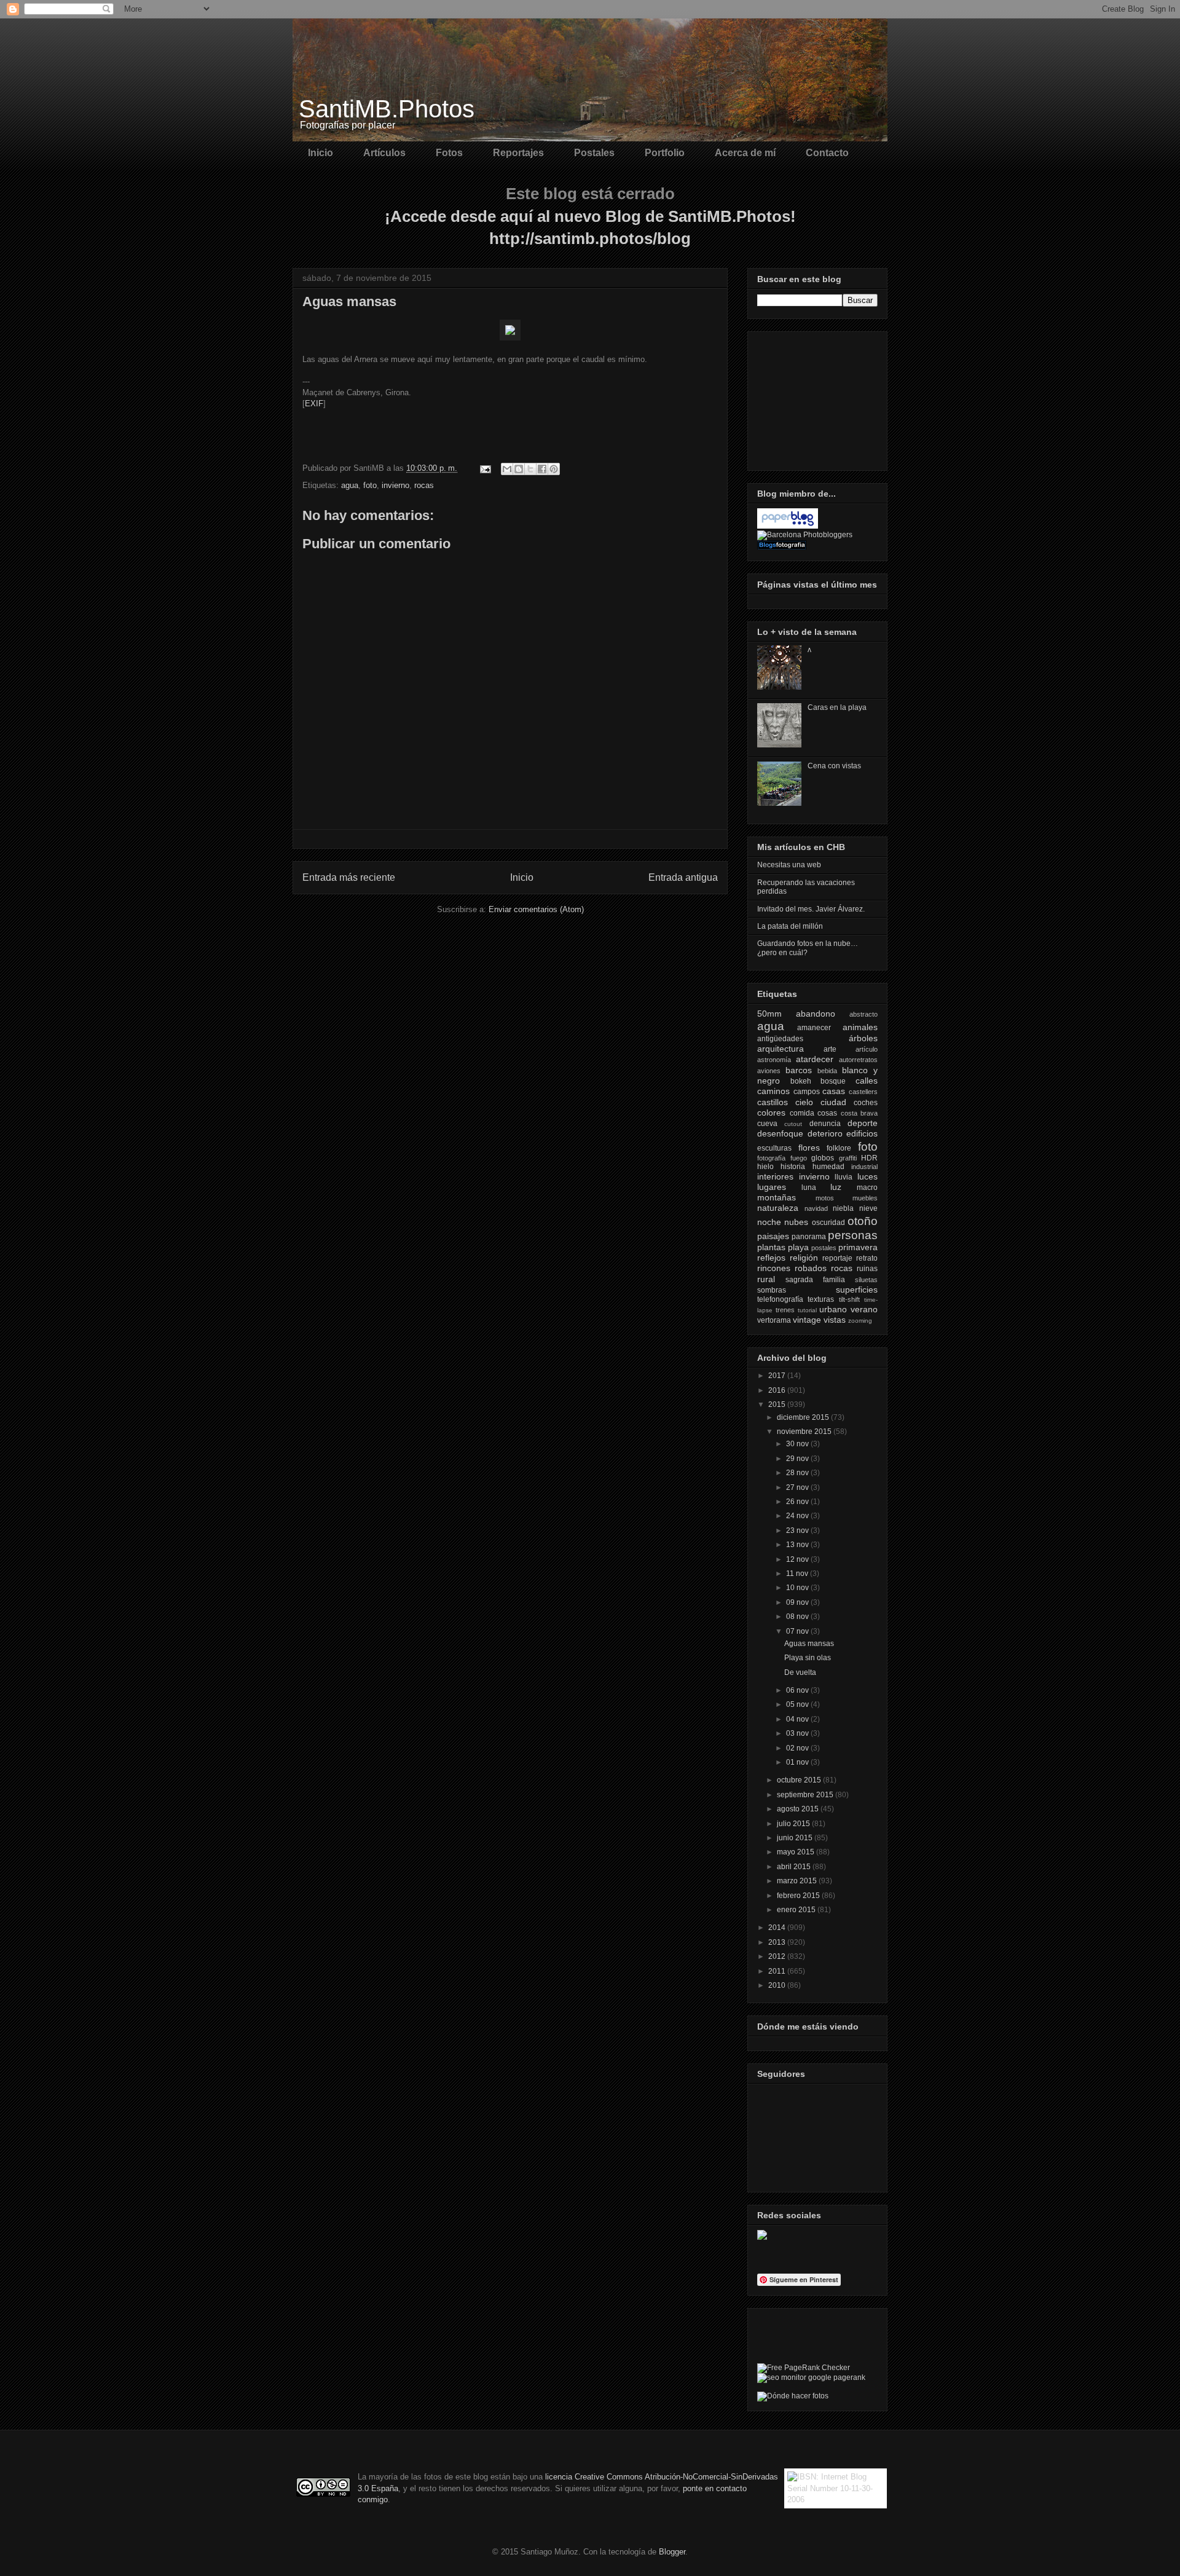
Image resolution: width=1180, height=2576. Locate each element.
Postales (594, 153)
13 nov (798, 1545)
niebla (843, 1208)
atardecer (815, 1059)
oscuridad (828, 1223)
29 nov (798, 1459)
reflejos (771, 1258)
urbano (833, 1309)
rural (766, 1279)
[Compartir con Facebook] (542, 469)
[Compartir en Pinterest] (554, 469)
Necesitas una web (789, 865)
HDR (869, 1158)
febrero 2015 (799, 1896)
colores (771, 1113)
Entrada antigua (683, 877)
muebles (865, 1198)
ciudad (833, 1102)
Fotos (449, 153)
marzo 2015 (798, 1881)
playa (798, 1247)
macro (867, 1188)
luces (867, 1176)
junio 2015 (796, 1838)
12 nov (798, 1559)
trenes (785, 1310)
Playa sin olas (808, 1658)
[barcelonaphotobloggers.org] (805, 535)
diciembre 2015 (804, 1417)
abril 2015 (795, 1867)
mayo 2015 (796, 1852)
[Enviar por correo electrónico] (507, 469)
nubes (796, 1222)
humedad (828, 1167)
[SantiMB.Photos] (762, 2237)
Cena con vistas (834, 766)
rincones (774, 1268)
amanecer (814, 1028)
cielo (804, 1102)
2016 (778, 1390)
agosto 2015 (799, 1809)
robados (811, 1268)
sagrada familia (815, 1280)
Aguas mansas (809, 1644)
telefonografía (780, 1299)
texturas (821, 1299)
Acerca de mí (745, 153)
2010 (778, 1985)
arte (830, 1049)
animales (860, 1027)
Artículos (384, 153)
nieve (868, 1208)
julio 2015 (794, 1824)
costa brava (859, 1113)
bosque (833, 1081)
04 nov (798, 1719)
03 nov (798, 1733)
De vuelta (800, 1672)
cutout (793, 1124)
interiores (775, 1176)
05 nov (798, 1704)
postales (824, 1248)
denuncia (825, 1124)
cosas (827, 1113)
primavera (858, 1247)
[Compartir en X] (530, 469)
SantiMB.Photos (387, 109)
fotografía (771, 1158)
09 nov (798, 1602)
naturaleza (778, 1208)
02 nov (798, 1748)
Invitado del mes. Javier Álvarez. (811, 909)
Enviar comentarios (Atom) (536, 909)
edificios (862, 1133)
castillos (773, 1102)
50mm (769, 1014)
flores (809, 1148)
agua (350, 485)
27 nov (798, 1487)
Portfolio (665, 153)
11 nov (798, 1574)
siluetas (866, 1280)
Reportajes (518, 153)
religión (804, 1258)
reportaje (837, 1258)
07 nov (798, 1631)
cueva (767, 1124)
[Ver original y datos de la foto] (510, 338)
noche (769, 1222)
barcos (799, 1070)
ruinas (867, 1269)
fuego (799, 1158)
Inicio (321, 153)
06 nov (798, 1690)
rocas (424, 485)
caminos (773, 1091)
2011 (778, 1971)
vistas (835, 1320)
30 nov (798, 1444)
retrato (867, 1258)
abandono (816, 1014)
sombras (772, 1290)
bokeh (801, 1081)
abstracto (863, 1014)
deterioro (825, 1133)
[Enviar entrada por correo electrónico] (485, 468)
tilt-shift (849, 1299)
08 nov (798, 1617)
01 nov (798, 1762)
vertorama (774, 1320)
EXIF (314, 404)
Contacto (827, 153)
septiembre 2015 (806, 1795)
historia (793, 1167)
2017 (778, 1376)
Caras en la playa (837, 707)
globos (823, 1158)
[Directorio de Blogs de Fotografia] (782, 547)
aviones (769, 1071)
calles (867, 1081)
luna (809, 1188)
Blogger (672, 2552)
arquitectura (781, 1049)
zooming (860, 1321)
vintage (807, 1320)
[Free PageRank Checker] (804, 2368)
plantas (771, 1247)
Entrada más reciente (349, 877)
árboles (863, 1038)
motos (825, 1198)
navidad (816, 1208)
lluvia (844, 1177)
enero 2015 (797, 1910)
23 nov (798, 1530)
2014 (778, 1928)
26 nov (798, 1502)
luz (836, 1187)
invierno (395, 485)
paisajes (773, 1236)
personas (853, 1235)
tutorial (807, 1310)
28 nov (798, 1473)
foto (370, 485)
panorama (809, 1237)
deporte (863, 1123)
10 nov (798, 1588)
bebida (827, 1071)
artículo (867, 1049)
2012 (778, 1956)
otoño (863, 1221)
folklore (839, 1148)
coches (866, 1103)
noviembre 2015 (805, 1432)
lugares (772, 1187)
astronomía (774, 1060)
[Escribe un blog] (519, 469)
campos (807, 1092)
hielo (765, 1167)
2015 (778, 1404)
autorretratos (858, 1060)
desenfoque (780, 1133)
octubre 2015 (800, 1780)
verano (864, 1309)
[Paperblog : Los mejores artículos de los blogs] (788, 526)
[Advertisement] (819, 398)
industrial (864, 1167)
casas (834, 1091)
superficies (857, 1290)
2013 (778, 1942)
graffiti (848, 1158)
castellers (863, 1092)
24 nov (798, 1516)
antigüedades (780, 1039)
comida (802, 1113)
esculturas (774, 1148)
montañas (777, 1197)
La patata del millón (790, 926)
